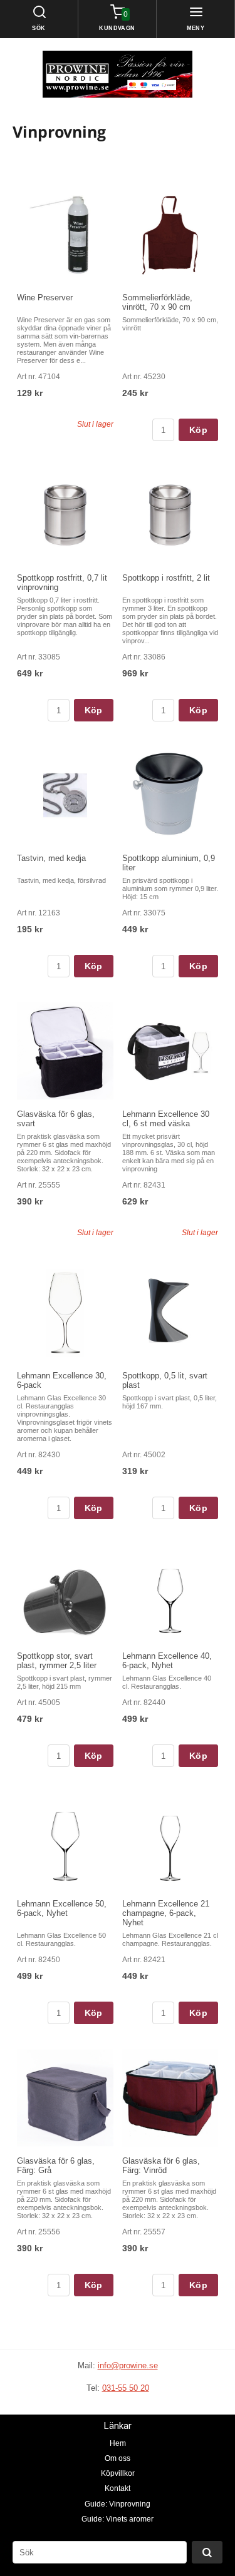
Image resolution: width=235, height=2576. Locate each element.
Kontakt (118, 2488)
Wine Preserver (45, 298)
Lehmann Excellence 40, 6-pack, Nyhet (167, 1661)
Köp (198, 430)
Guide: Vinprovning (118, 2504)
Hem (118, 2443)
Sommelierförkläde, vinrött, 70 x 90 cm (157, 302)
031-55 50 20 (126, 2388)
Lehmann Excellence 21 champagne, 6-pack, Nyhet (166, 1913)
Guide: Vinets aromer (118, 2519)
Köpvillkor (118, 2473)
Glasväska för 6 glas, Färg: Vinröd (161, 2166)
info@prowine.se (128, 2365)
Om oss (118, 2458)
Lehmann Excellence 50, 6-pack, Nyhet (62, 1908)
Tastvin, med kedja (51, 858)
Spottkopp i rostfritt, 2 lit (166, 578)
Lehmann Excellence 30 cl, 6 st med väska (166, 1119)
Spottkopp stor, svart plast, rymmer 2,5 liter (57, 1661)
